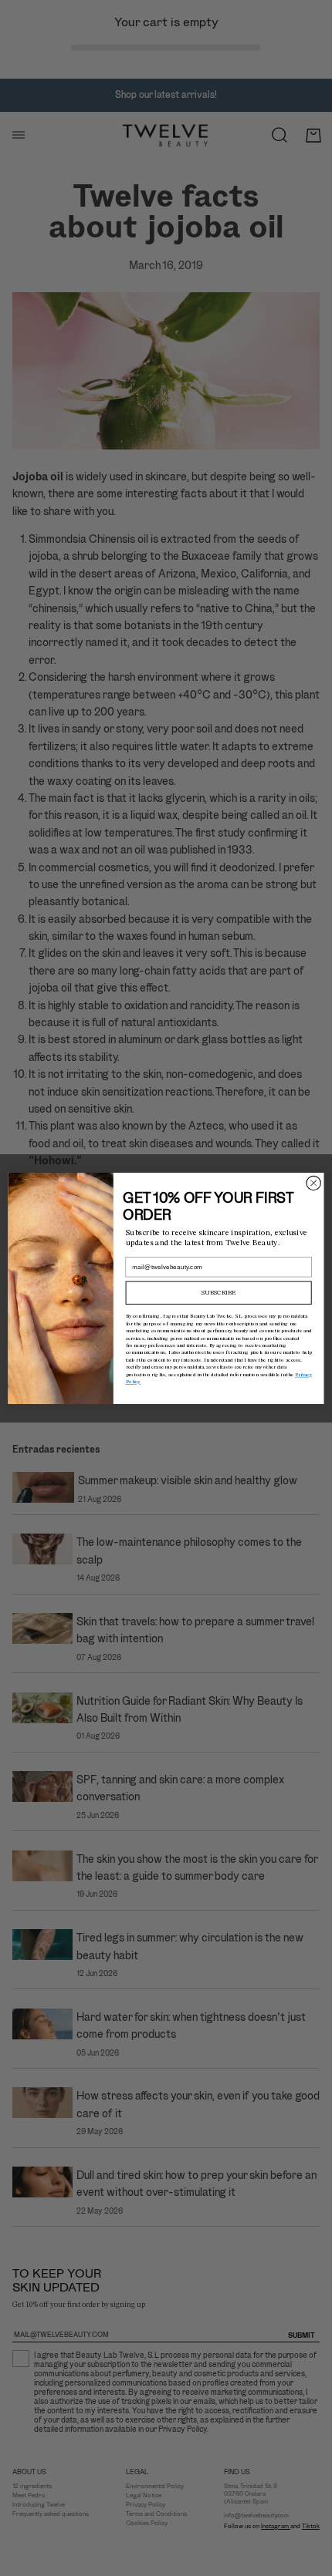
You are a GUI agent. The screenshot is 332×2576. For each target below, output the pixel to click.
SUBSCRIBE (219, 1292)
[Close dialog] (313, 1183)
